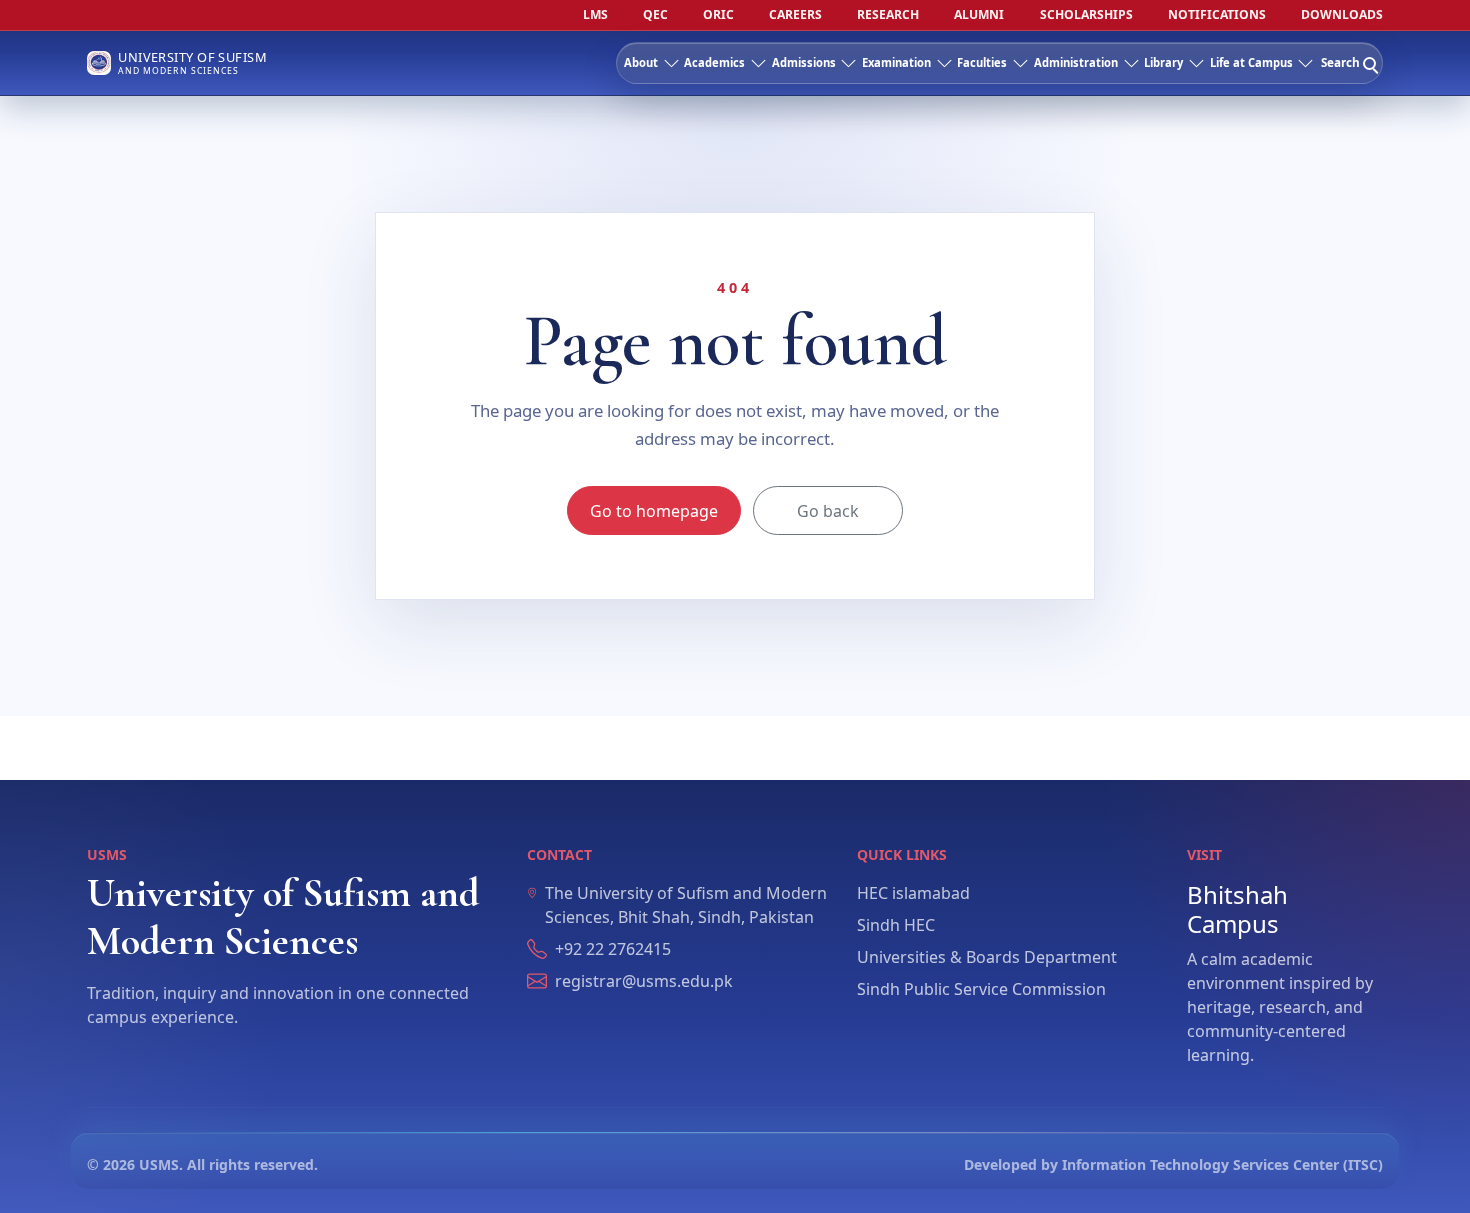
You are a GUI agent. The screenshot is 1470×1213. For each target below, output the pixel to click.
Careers (795, 15)
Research (888, 15)
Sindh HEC (896, 925)
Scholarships (1086, 15)
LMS (595, 15)
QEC (655, 15)
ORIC (718, 15)
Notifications (1217, 15)
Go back (828, 511)
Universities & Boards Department (987, 957)
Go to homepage (654, 511)
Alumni (979, 15)
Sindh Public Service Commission (981, 989)
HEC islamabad (913, 893)
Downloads (1342, 15)
